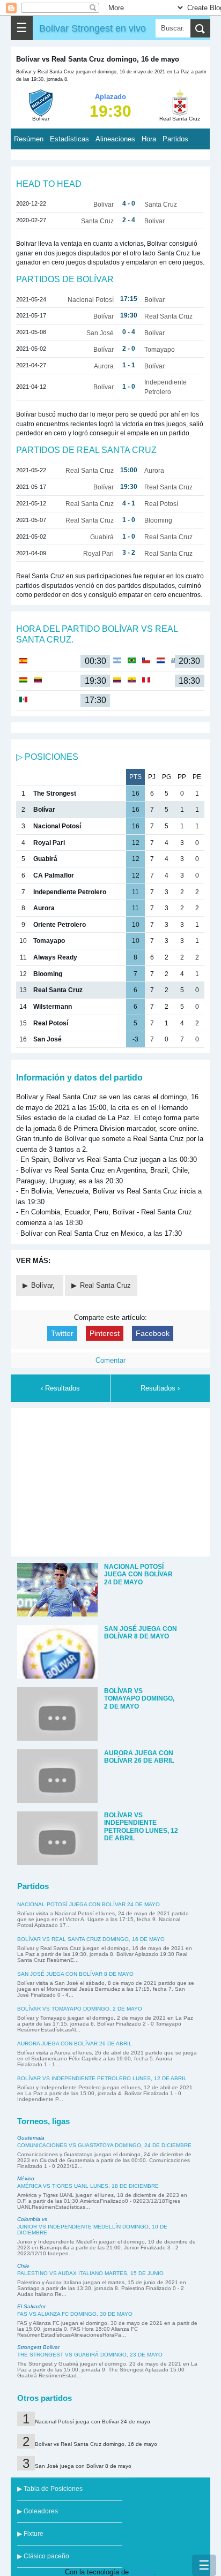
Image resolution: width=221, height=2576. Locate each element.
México (26, 2178)
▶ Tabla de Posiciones (50, 2489)
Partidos (175, 139)
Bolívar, (44, 1285)
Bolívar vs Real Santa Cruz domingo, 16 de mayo (91, 1939)
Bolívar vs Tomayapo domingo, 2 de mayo (80, 2009)
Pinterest (105, 1333)
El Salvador (31, 2306)
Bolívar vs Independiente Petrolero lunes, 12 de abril (102, 2078)
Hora (149, 139)
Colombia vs (32, 2219)
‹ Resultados (60, 1388)
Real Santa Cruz (105, 1285)
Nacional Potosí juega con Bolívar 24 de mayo (89, 1904)
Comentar (110, 1360)
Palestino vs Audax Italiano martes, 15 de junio (90, 2273)
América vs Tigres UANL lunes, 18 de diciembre (88, 2186)
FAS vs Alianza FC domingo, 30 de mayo (75, 2314)
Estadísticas (69, 139)
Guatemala (31, 2138)
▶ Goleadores (38, 2511)
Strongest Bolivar (38, 2347)
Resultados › (160, 1388)
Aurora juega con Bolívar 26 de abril (75, 2044)
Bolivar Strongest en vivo (93, 28)
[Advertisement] (110, 1480)
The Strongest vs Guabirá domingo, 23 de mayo (90, 2355)
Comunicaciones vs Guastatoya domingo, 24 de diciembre (104, 2145)
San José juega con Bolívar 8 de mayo (75, 1974)
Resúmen (29, 139)
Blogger (142, 2572)
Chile (23, 2266)
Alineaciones (115, 139)
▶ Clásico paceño (43, 2556)
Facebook (153, 1333)
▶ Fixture (30, 2534)
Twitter (62, 1333)
